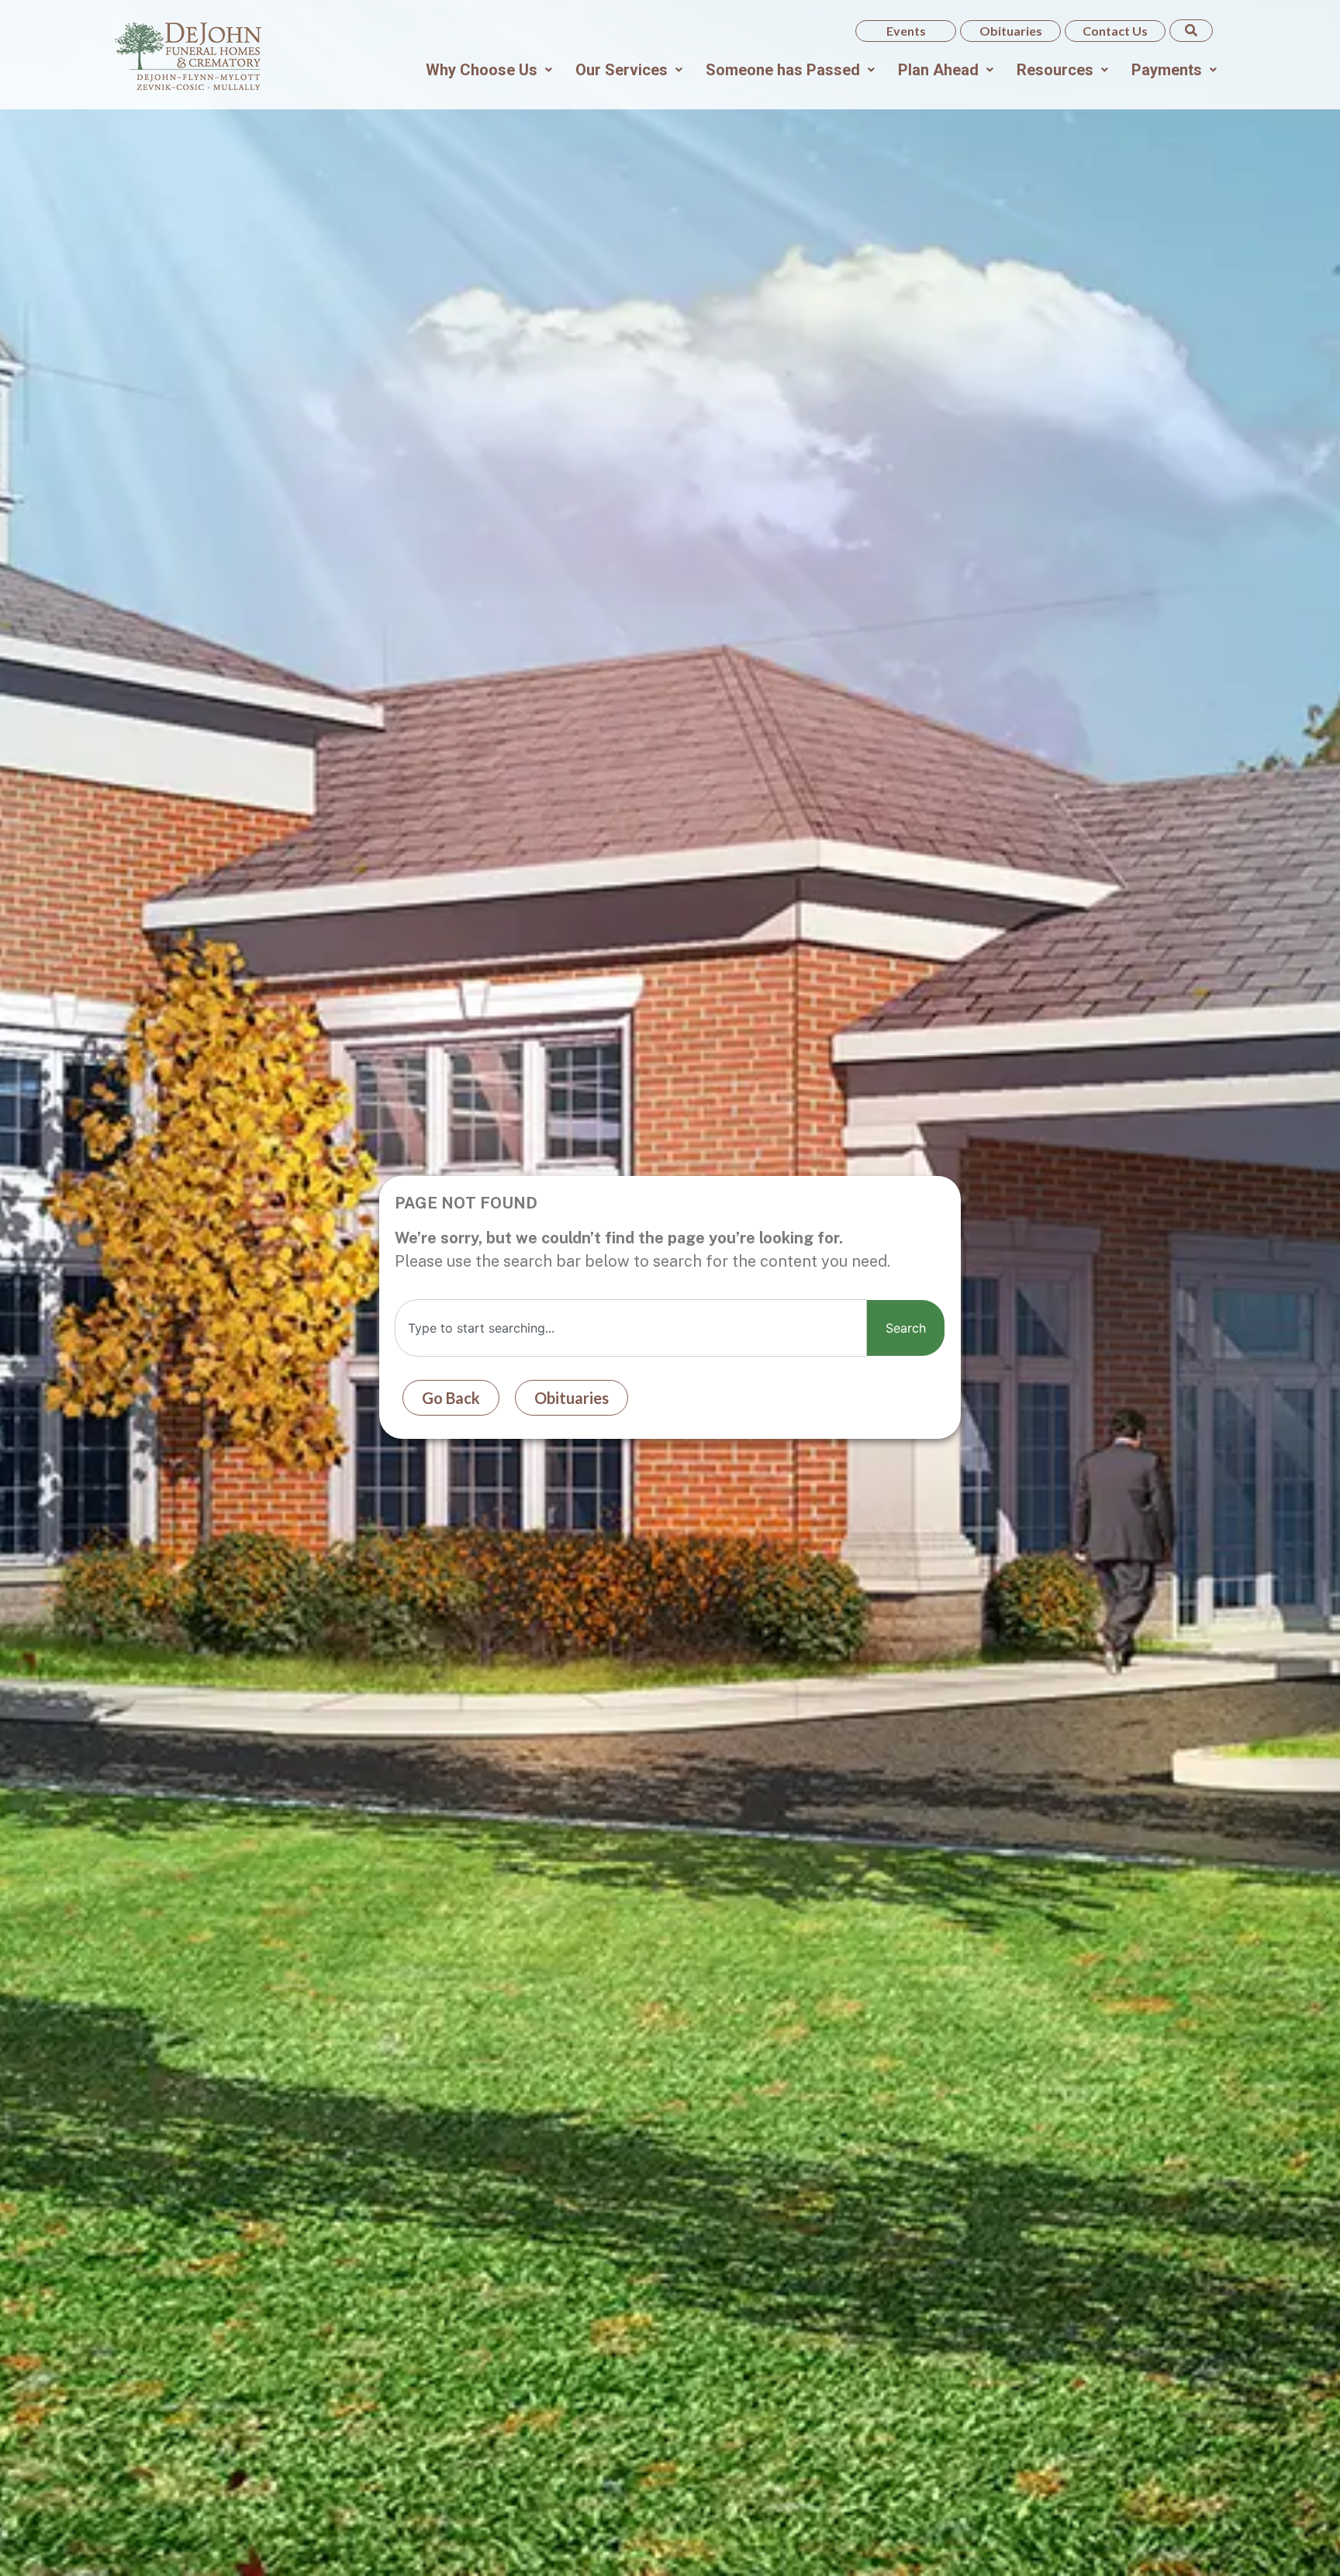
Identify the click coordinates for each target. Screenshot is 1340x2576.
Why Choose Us (482, 70)
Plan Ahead (938, 70)
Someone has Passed (783, 70)
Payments (1167, 70)
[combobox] (631, 1328)
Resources (1055, 70)
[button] (489, 70)
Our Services (622, 70)
